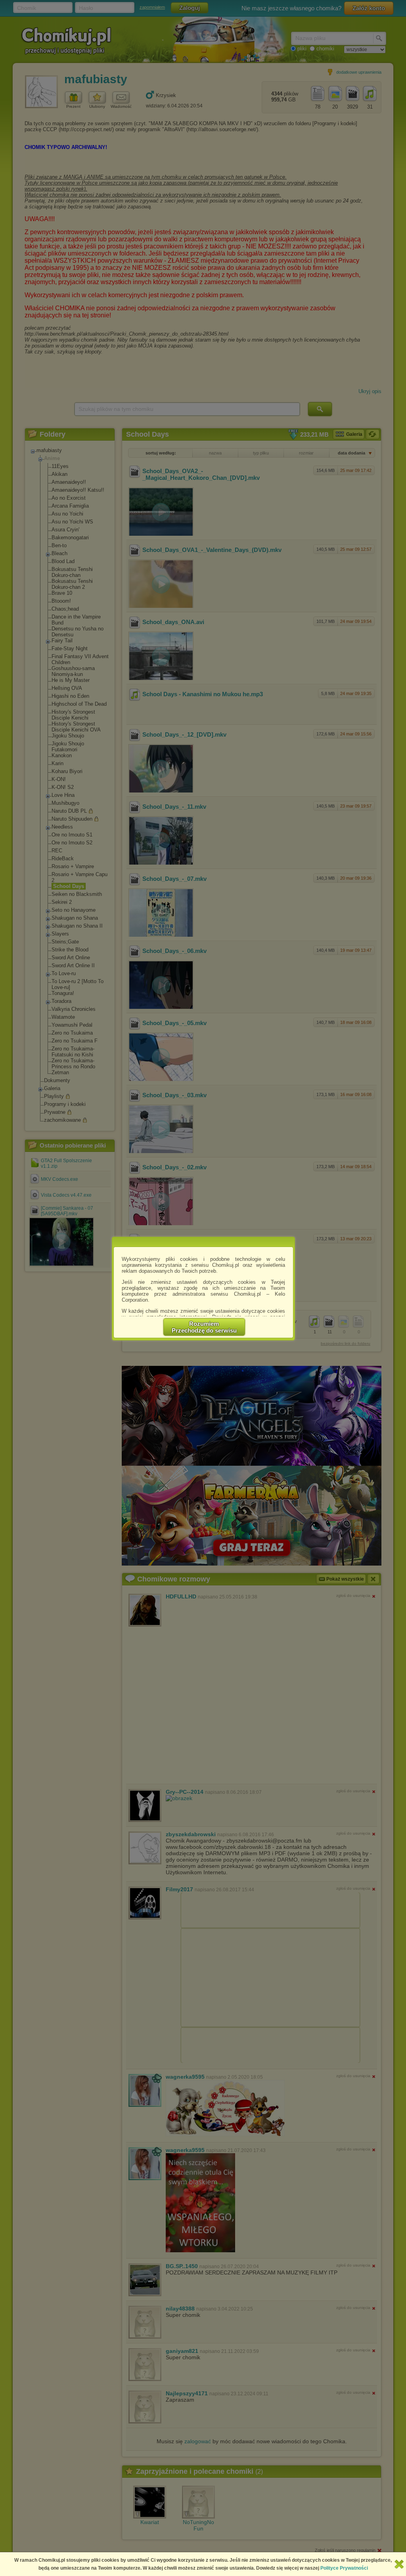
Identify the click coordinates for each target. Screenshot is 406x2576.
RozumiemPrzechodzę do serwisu (204, 1327)
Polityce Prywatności (344, 2568)
